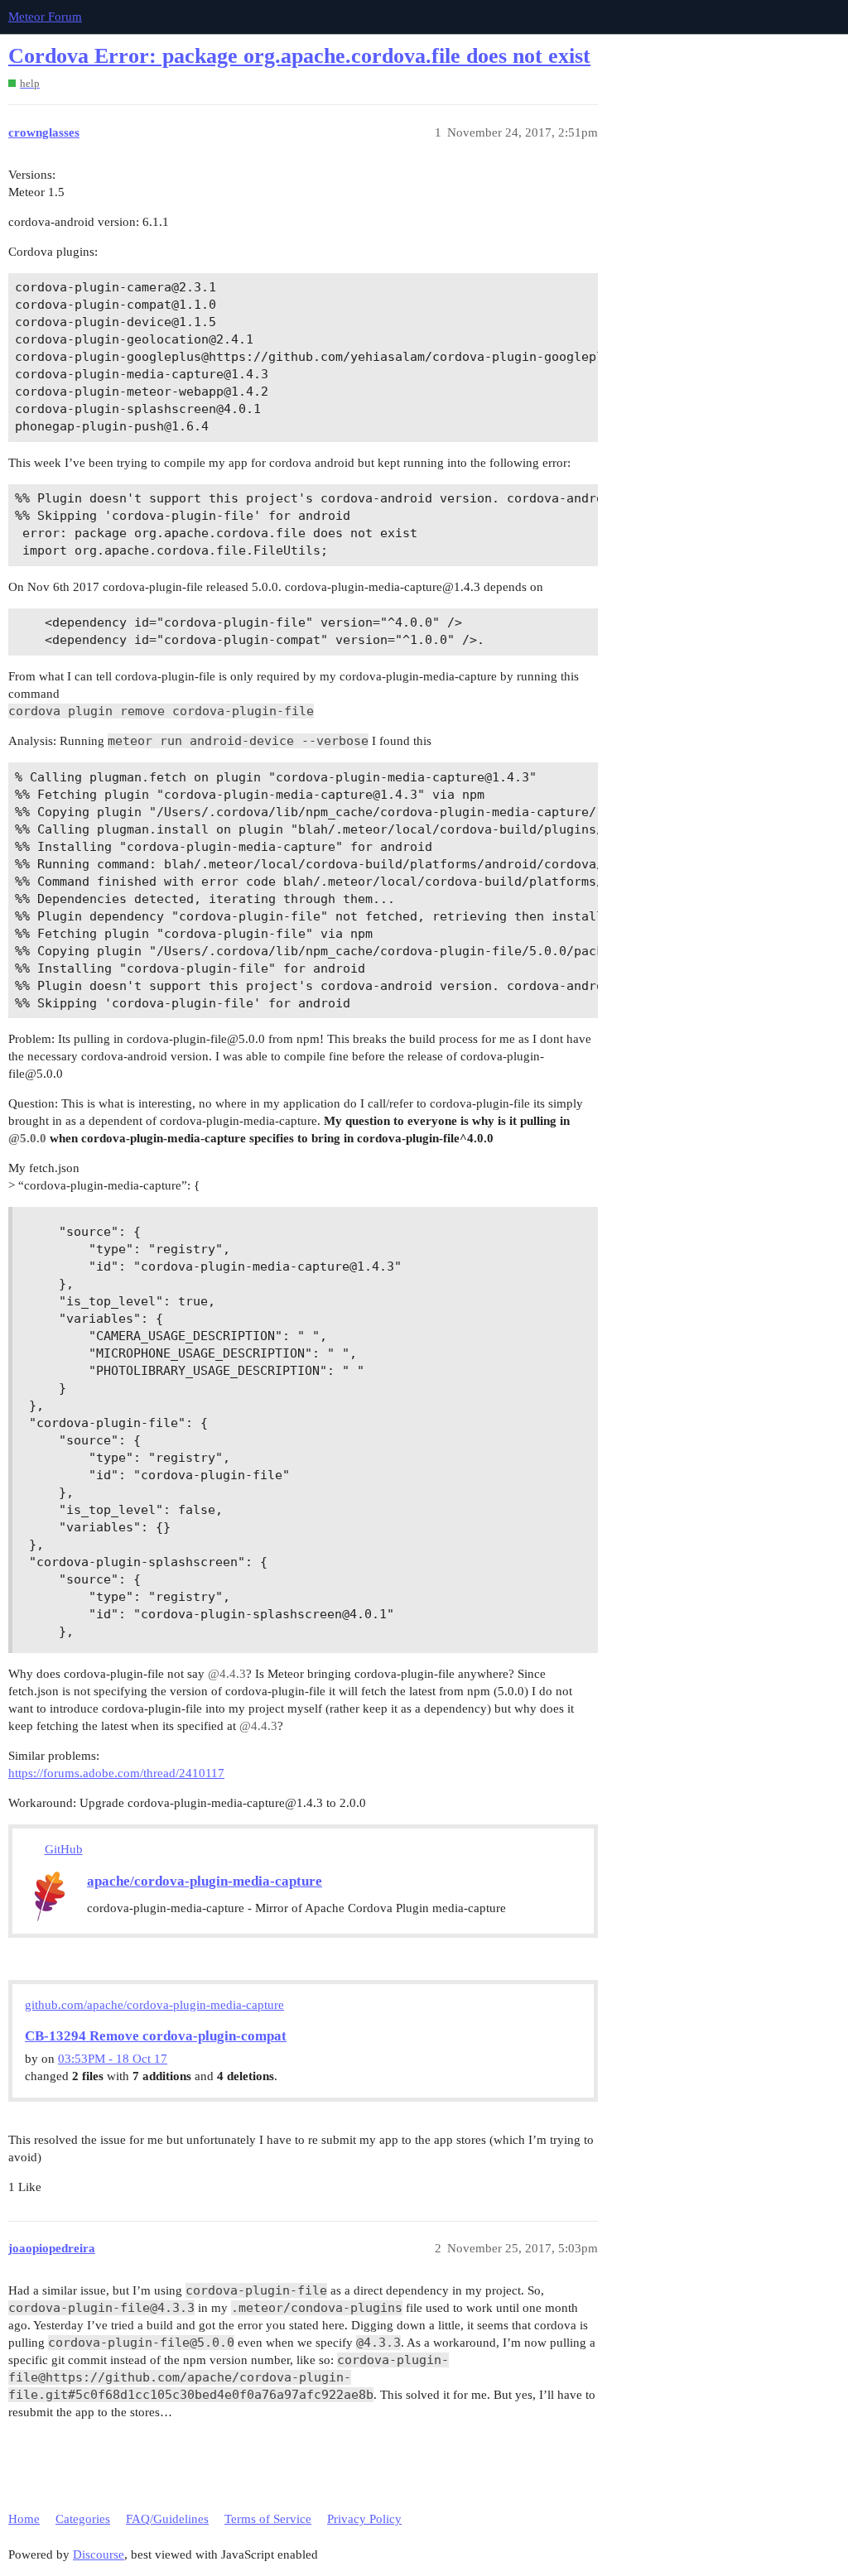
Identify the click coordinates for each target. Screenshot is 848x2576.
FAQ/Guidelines (167, 2519)
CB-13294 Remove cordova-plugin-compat (156, 2036)
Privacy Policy (364, 2519)
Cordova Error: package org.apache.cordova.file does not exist (299, 56)
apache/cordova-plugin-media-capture (205, 1881)
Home (24, 2519)
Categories (83, 2519)
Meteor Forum (45, 17)
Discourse (99, 2554)
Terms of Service (268, 2519)
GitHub (64, 1849)
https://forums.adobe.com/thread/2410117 (116, 1773)
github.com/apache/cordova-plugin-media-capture (154, 2005)
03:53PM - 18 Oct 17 (113, 2059)
